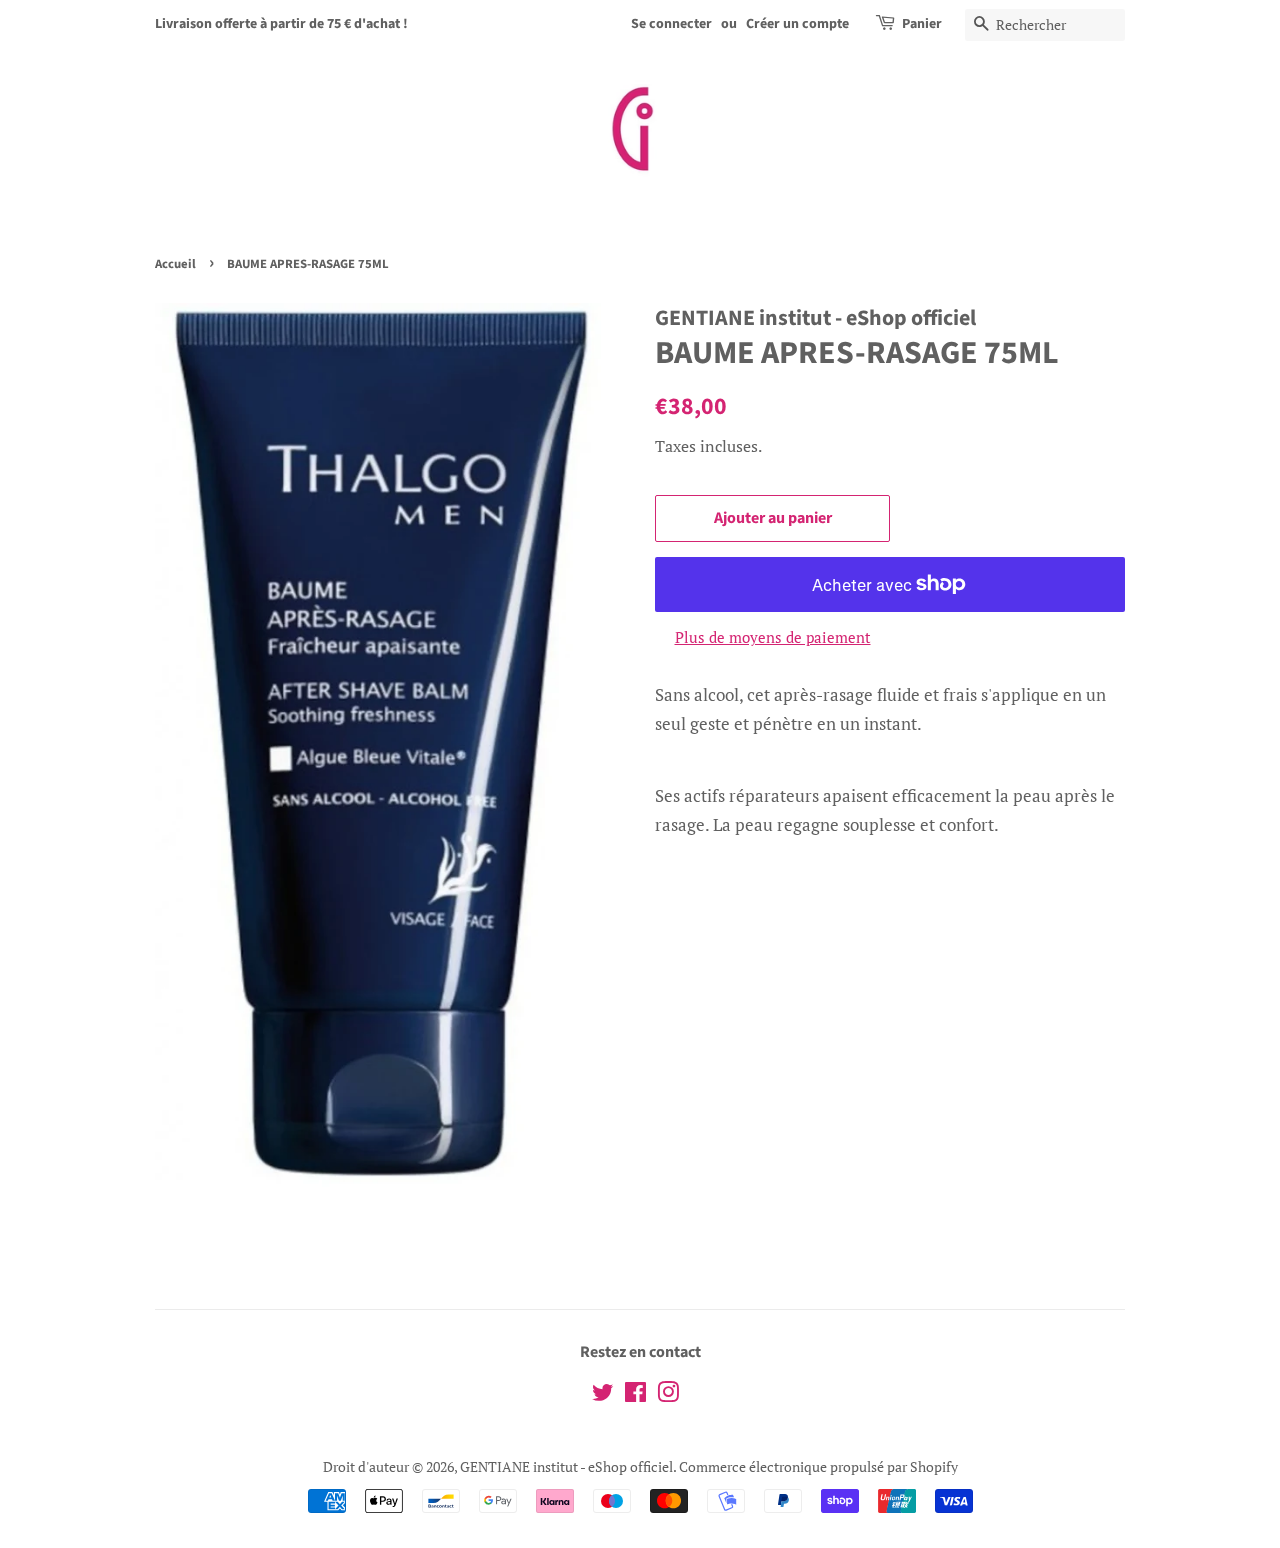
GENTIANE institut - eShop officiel (566, 1466)
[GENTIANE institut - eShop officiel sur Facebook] (635, 1395)
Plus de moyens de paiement (773, 637)
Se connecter (671, 24)
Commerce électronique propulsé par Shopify (818, 1466)
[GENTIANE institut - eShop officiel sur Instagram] (668, 1395)
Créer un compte (797, 24)
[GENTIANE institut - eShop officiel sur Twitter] (603, 1395)
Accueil (175, 264)
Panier (922, 24)
